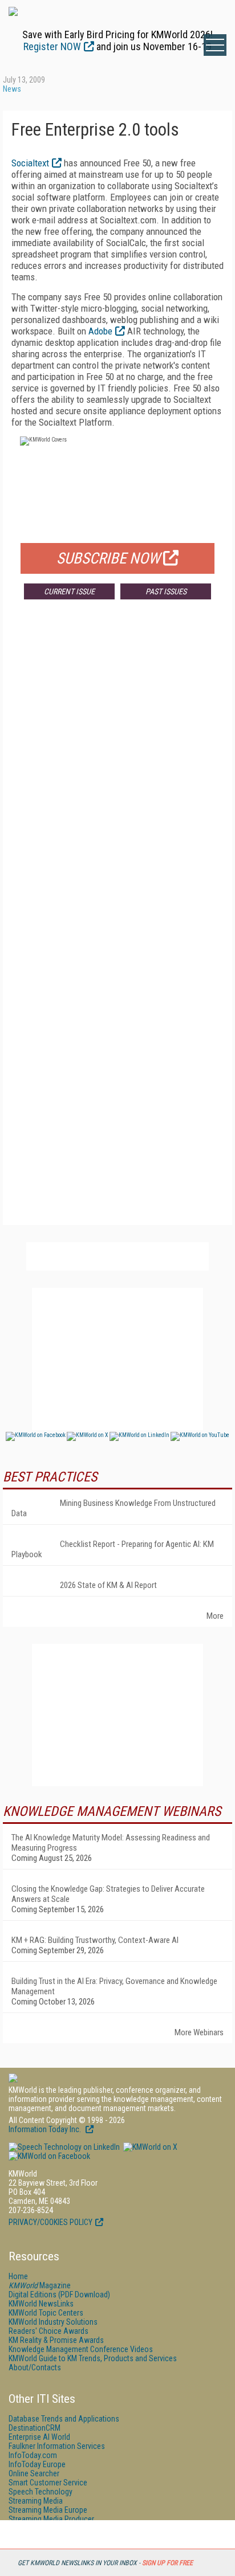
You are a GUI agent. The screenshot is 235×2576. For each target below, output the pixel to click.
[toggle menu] (215, 45)
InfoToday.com (33, 2455)
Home (18, 2276)
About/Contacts (35, 2367)
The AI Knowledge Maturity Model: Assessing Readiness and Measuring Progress (111, 1843)
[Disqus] (117, 777)
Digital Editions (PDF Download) (59, 2295)
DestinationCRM (35, 2428)
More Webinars (199, 2032)
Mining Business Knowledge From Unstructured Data (114, 1508)
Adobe (100, 331)
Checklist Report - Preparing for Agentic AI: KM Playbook (113, 1549)
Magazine (40, 2285)
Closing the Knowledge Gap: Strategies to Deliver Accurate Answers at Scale (108, 1894)
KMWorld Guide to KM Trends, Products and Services (93, 2358)
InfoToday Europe (37, 2464)
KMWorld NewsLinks (41, 2304)
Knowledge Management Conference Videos (81, 2349)
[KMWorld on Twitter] (149, 2147)
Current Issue (69, 591)
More (215, 1616)
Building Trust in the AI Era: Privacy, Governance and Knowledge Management (114, 1986)
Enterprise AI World (39, 2437)
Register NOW (52, 46)
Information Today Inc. (46, 2129)
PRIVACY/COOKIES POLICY (50, 2222)
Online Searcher (34, 2473)
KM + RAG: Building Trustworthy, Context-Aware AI (95, 1940)
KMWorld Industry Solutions (53, 2322)
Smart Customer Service (48, 2483)
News (12, 89)
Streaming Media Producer (51, 2519)
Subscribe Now (108, 558)
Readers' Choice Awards (48, 2331)
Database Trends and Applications (64, 2419)
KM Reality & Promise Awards (56, 2340)
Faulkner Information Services (57, 2446)
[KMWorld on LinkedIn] (64, 2147)
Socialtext (30, 163)
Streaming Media (36, 2501)
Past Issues (166, 591)
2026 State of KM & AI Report (108, 1585)
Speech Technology (40, 2492)
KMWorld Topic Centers (46, 2313)
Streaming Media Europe (48, 2510)
